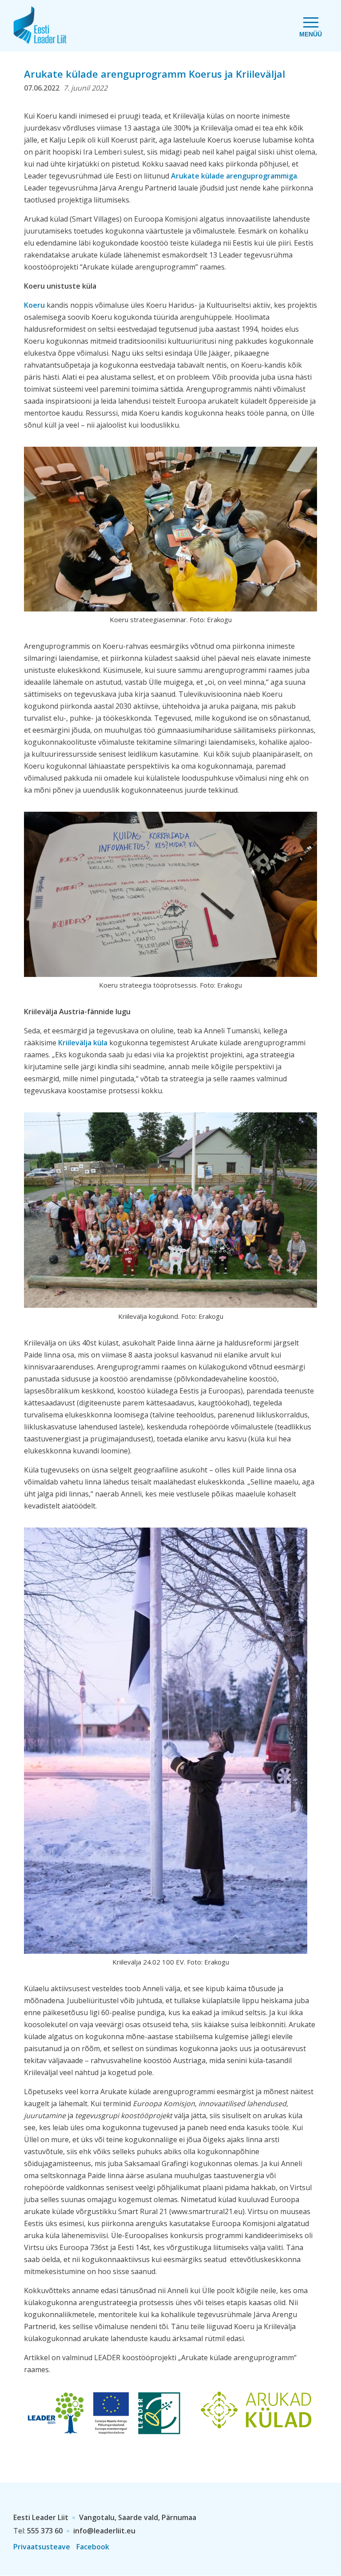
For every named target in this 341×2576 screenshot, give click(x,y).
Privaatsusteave (42, 2547)
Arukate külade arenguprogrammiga (233, 176)
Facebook (93, 2547)
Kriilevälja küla (83, 1043)
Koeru (34, 305)
